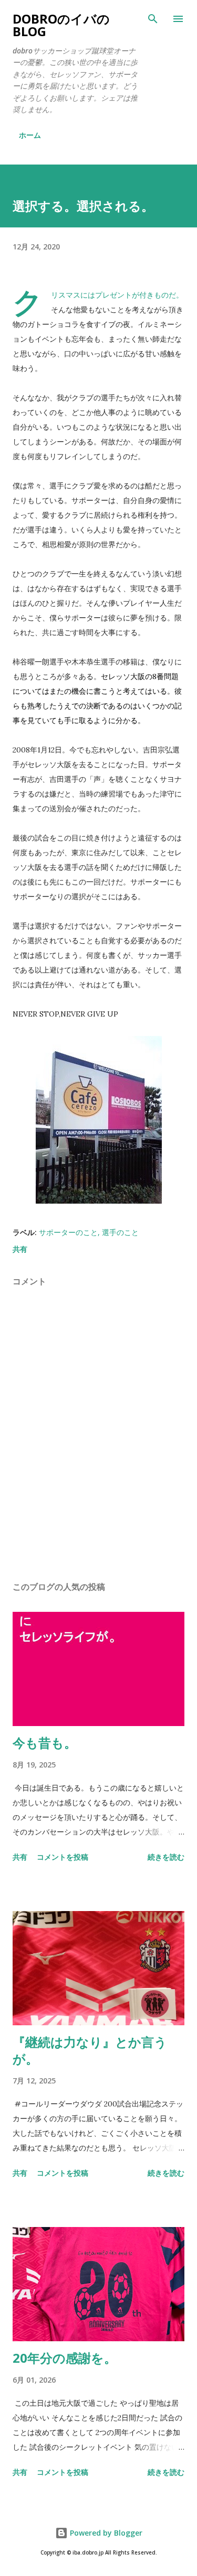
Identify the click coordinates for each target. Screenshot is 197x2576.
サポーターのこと (68, 1232)
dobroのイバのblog (61, 25)
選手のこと (120, 1232)
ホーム (30, 135)
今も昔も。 (45, 1743)
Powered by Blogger (105, 2533)
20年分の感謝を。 (65, 2358)
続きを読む (166, 1857)
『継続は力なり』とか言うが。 (90, 2050)
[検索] (153, 19)
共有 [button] (20, 1249)
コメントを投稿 (63, 1857)
